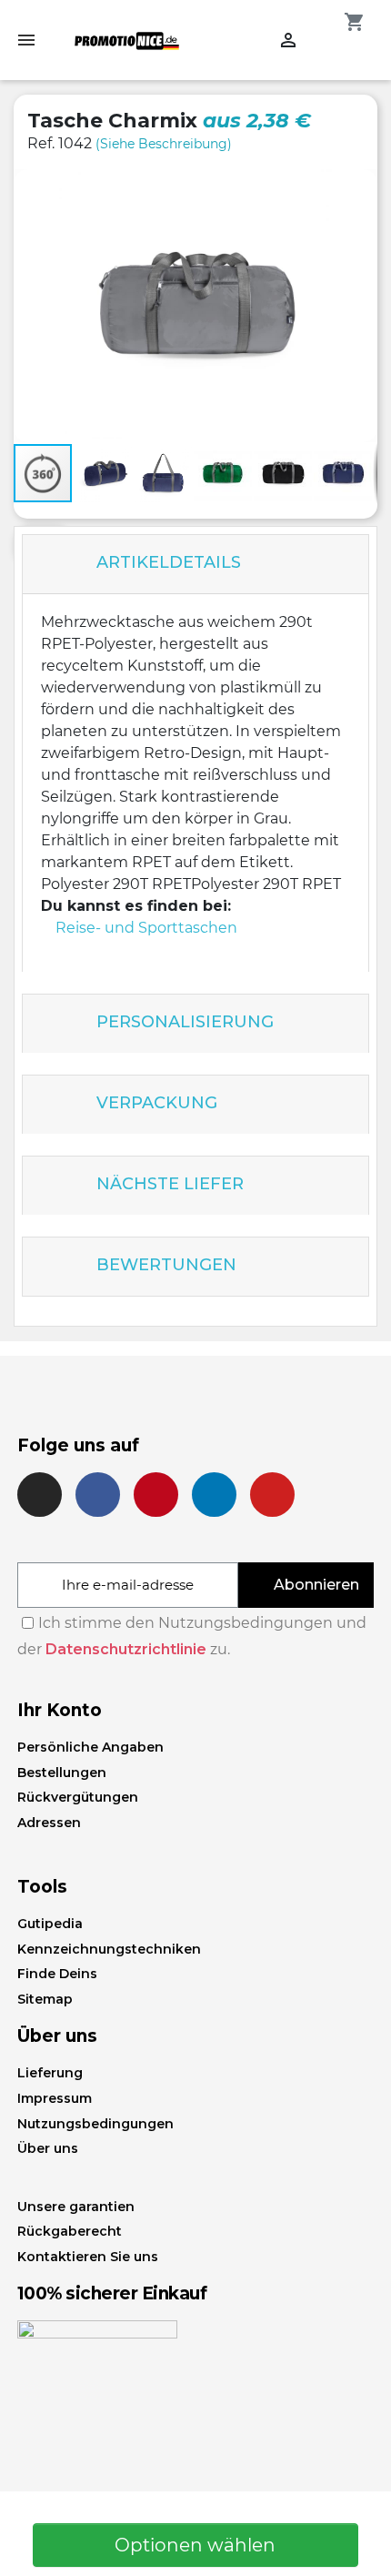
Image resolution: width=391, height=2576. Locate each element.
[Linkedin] (214, 1495)
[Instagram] (40, 1495)
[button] (354, 193)
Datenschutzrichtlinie (126, 1649)
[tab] (195, 565)
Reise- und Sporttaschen (146, 928)
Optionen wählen (195, 2545)
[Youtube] (272, 1495)
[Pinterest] (156, 1495)
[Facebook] (98, 1495)
